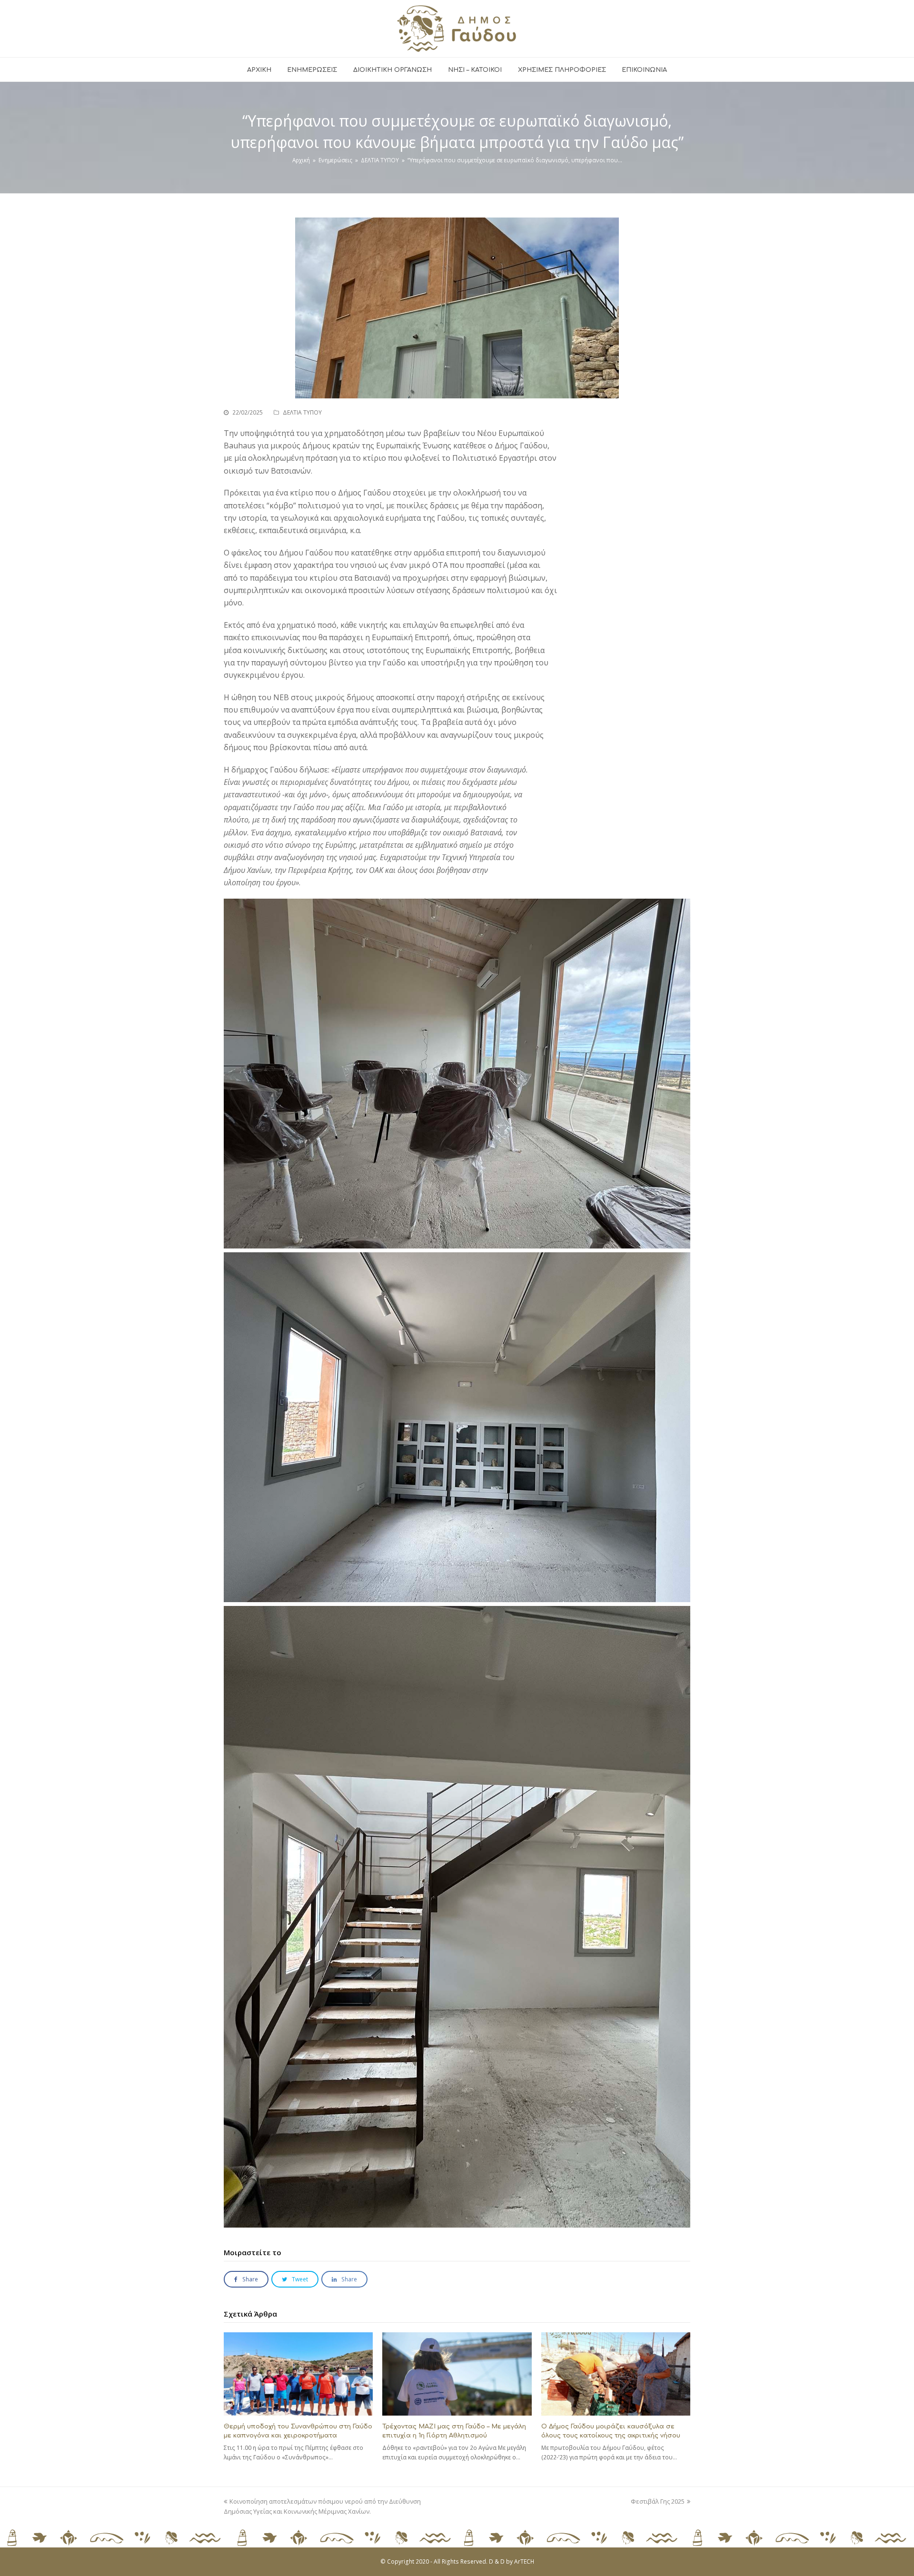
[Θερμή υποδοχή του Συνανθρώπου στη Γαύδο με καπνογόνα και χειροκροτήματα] (298, 2374)
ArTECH (524, 2561)
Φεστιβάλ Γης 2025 (658, 2501)
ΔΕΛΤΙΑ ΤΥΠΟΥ (302, 412)
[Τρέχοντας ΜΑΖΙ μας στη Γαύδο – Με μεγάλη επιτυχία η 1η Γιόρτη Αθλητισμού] (457, 2374)
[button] (246, 2279)
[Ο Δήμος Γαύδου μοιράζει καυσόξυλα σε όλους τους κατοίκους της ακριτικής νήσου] (616, 2374)
